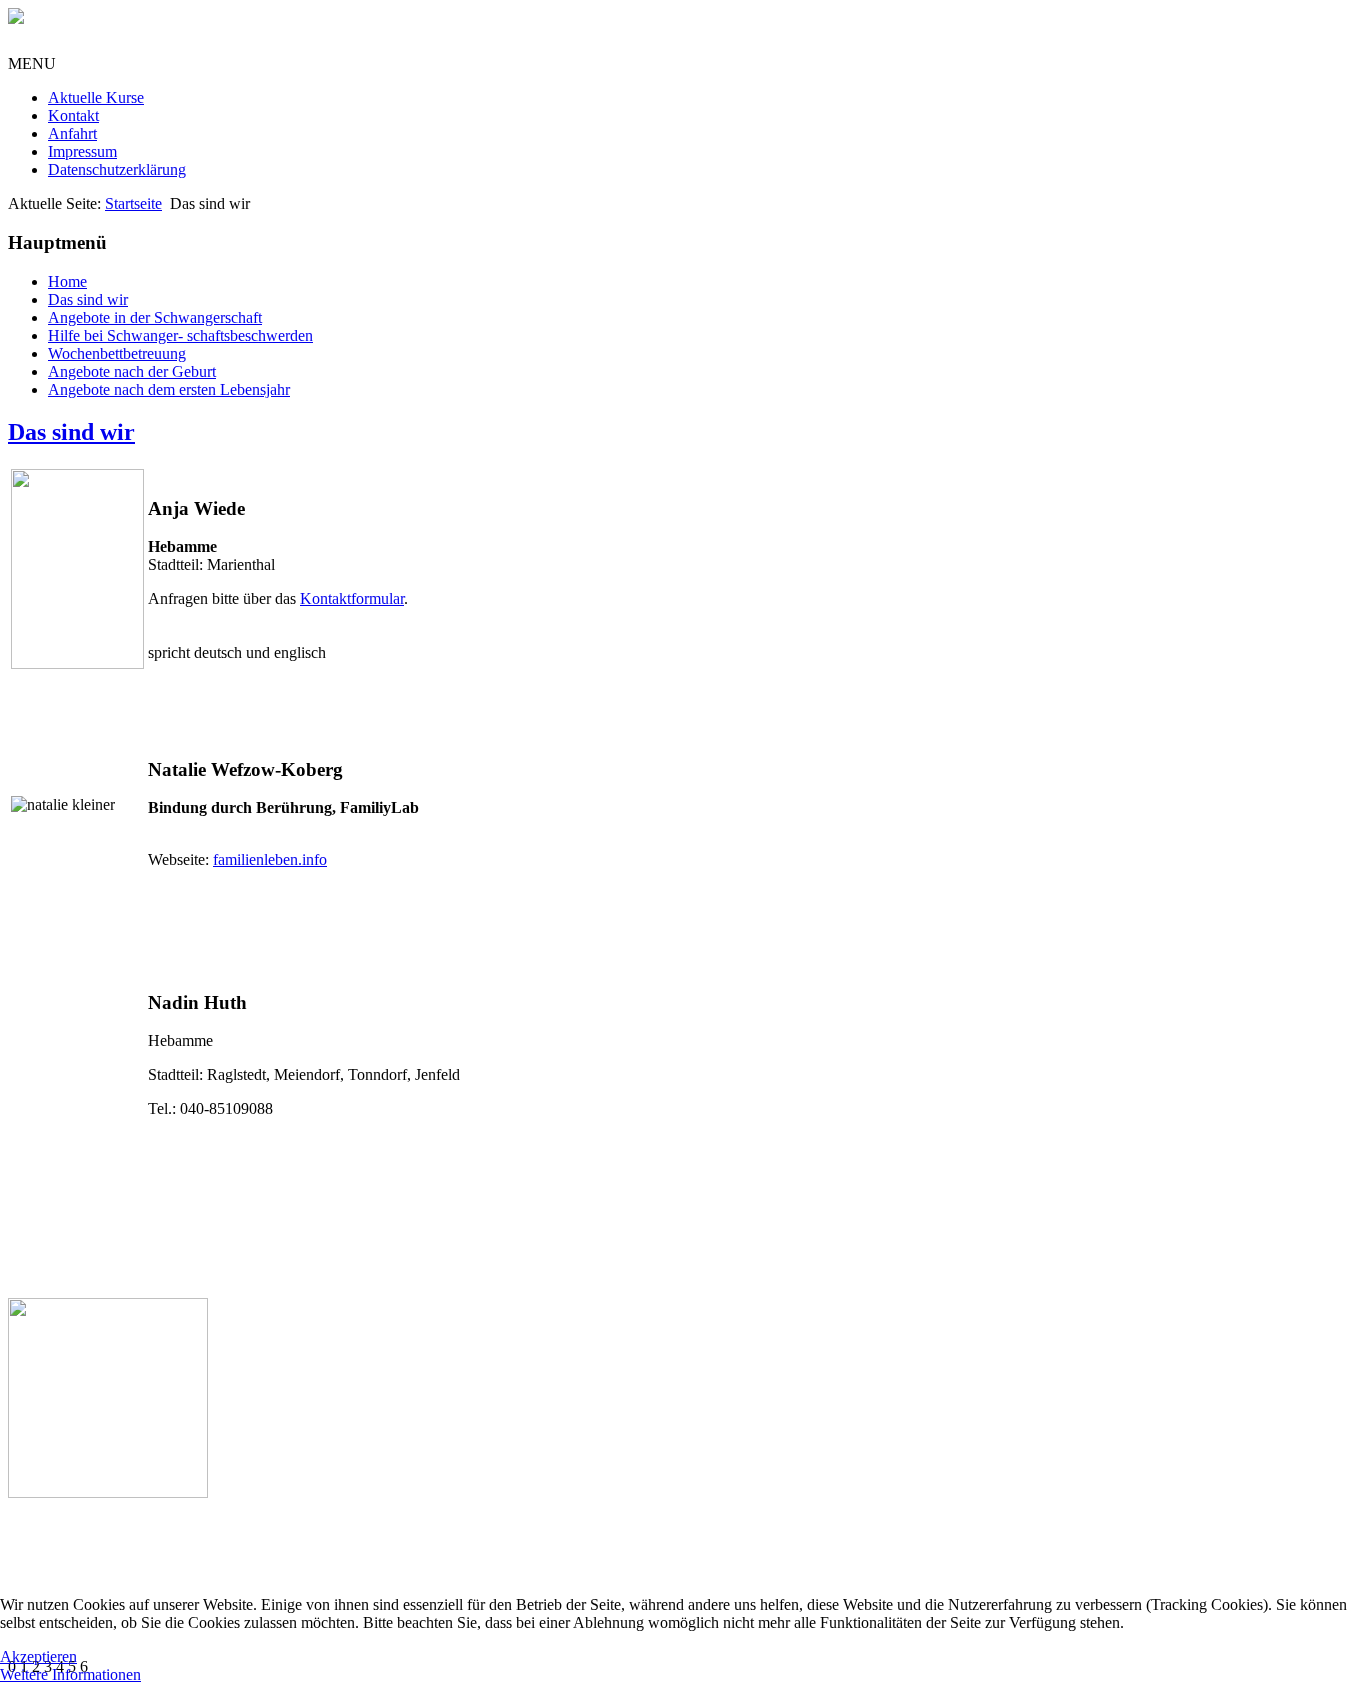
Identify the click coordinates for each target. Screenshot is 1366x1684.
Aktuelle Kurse (96, 97)
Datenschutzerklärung (117, 169)
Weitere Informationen (70, 1674)
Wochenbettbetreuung (117, 353)
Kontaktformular (352, 598)
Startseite (133, 203)
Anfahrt (72, 133)
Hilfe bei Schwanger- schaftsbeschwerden (180, 335)
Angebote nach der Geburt (132, 371)
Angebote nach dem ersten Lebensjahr (169, 389)
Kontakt (73, 115)
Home (67, 281)
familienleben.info (270, 859)
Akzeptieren (38, 1656)
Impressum (82, 151)
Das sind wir (88, 299)
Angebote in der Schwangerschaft (155, 317)
